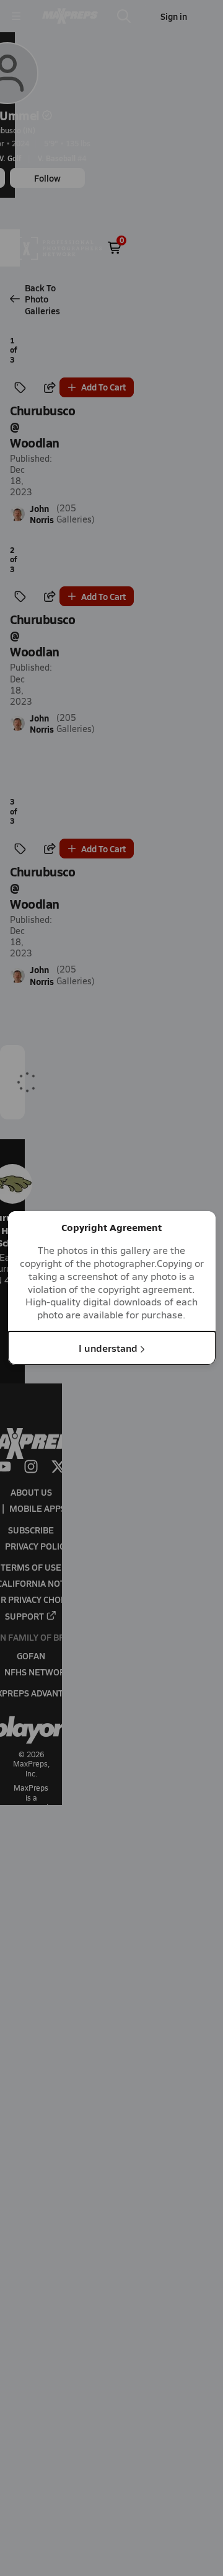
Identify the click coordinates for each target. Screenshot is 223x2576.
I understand (108, 1348)
